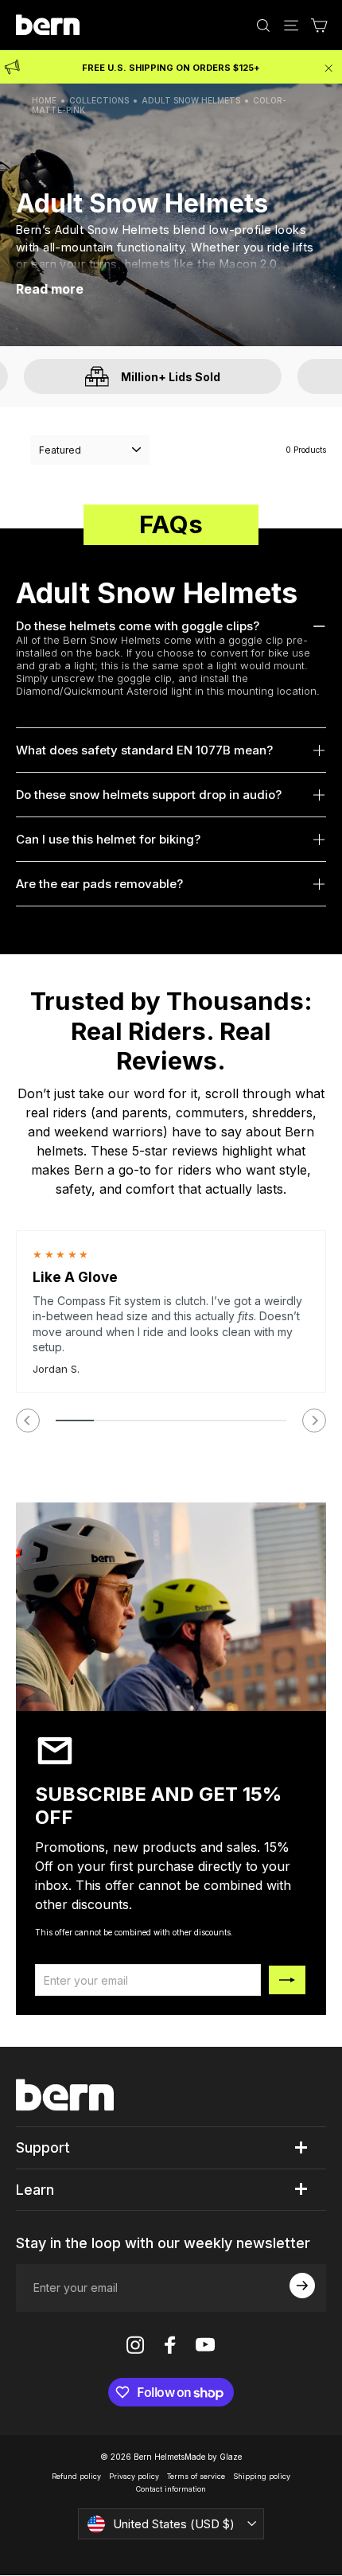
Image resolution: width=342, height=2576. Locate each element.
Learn (35, 2190)
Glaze (231, 2457)
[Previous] (28, 1421)
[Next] (314, 1421)
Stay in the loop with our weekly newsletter (163, 2243)
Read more (50, 289)
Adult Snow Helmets (191, 100)
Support (43, 2147)
